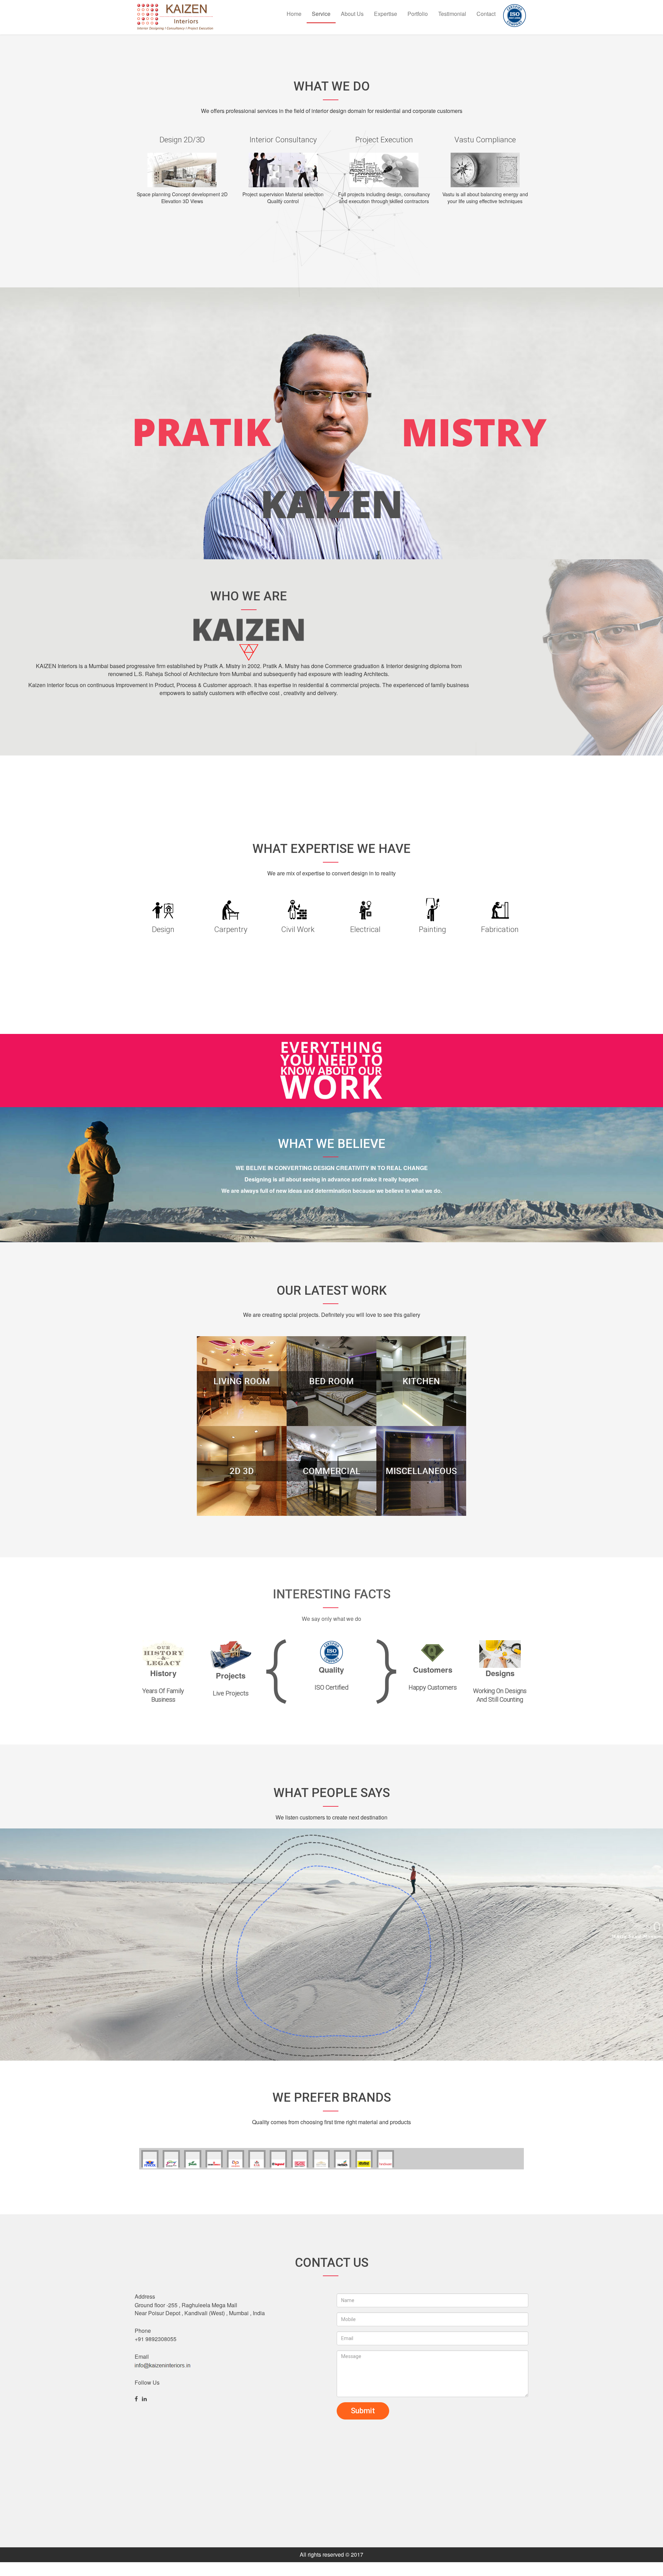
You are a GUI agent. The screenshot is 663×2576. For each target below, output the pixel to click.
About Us (352, 14)
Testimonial (452, 14)
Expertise (386, 14)
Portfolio (418, 14)
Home (294, 14)
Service (321, 14)
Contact (486, 14)
